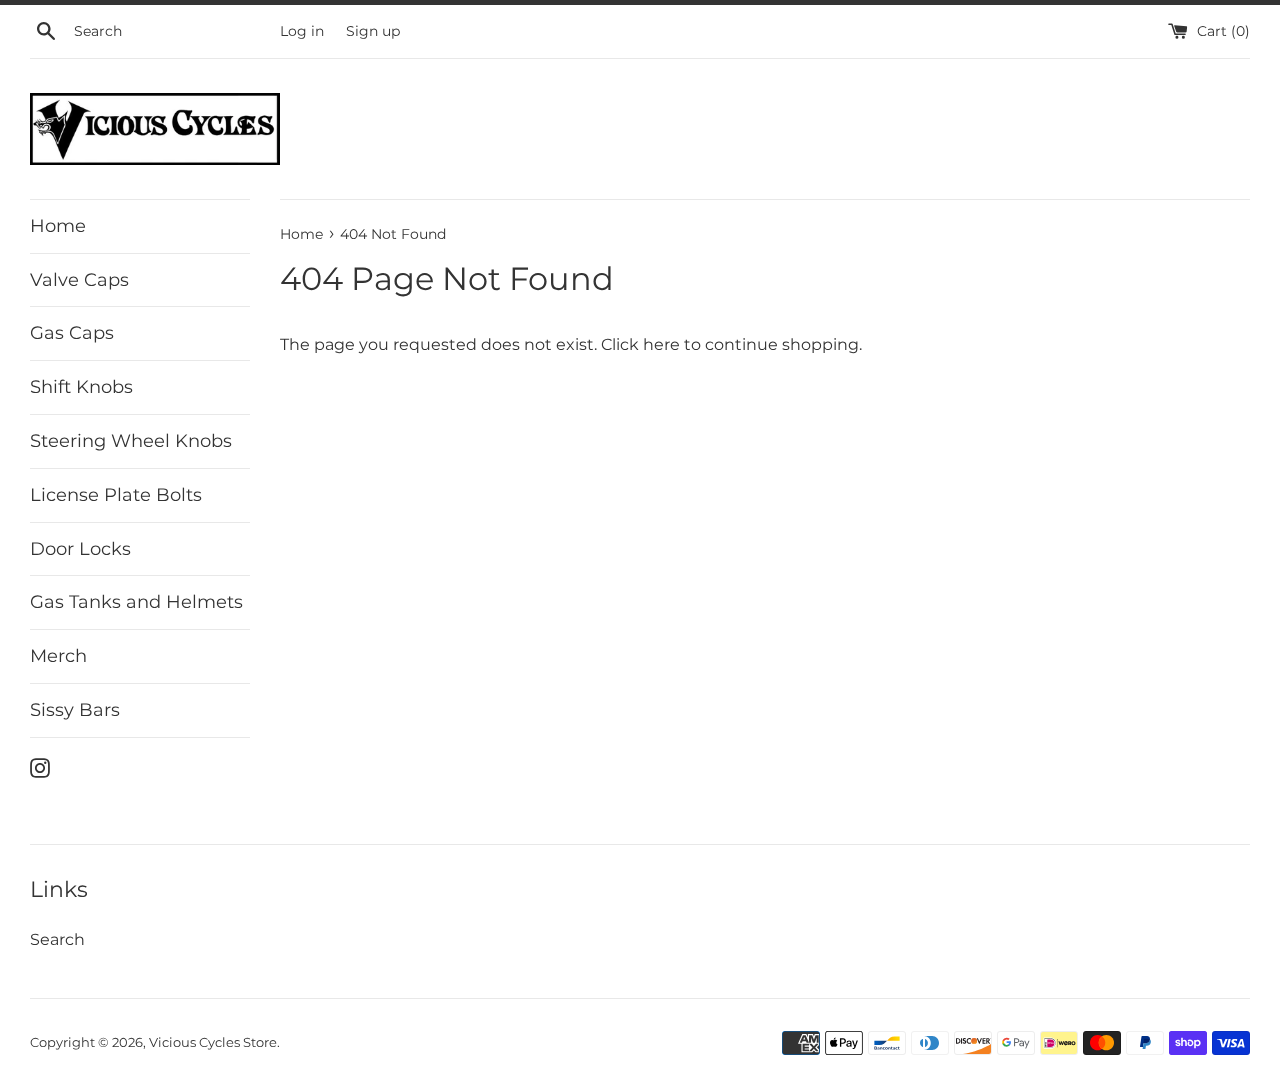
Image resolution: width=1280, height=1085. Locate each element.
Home (58, 226)
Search (57, 939)
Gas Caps (72, 333)
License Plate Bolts (116, 495)
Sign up (373, 31)
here (661, 344)
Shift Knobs (81, 387)
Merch (58, 656)
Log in (302, 31)
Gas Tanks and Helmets (136, 602)
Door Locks (80, 549)
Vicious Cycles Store (213, 1042)
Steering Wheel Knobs (131, 441)
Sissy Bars (75, 710)
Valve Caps (79, 280)
